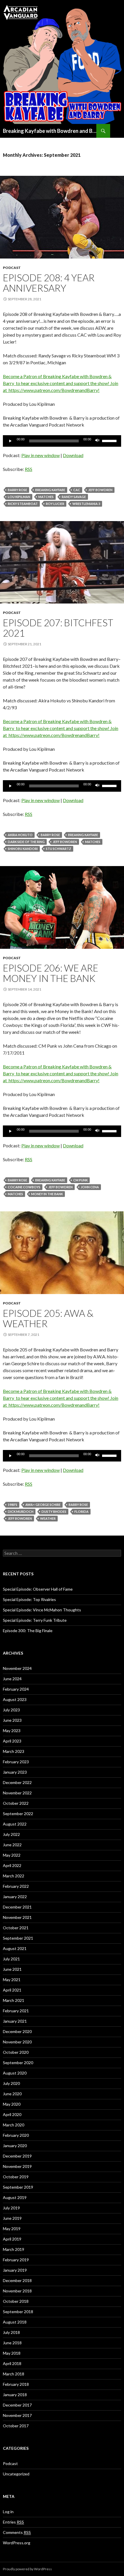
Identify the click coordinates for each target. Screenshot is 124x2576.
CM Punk (80, 1180)
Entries (13, 2522)
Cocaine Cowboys (24, 1187)
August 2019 (15, 2197)
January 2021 (15, 2021)
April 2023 (12, 1741)
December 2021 (17, 1907)
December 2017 (17, 2405)
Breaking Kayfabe (50, 490)
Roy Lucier (55, 504)
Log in (8, 2512)
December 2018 (17, 2280)
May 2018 (12, 2353)
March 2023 (14, 1751)
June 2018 (12, 2343)
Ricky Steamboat (23, 504)
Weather (48, 1518)
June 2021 (12, 1969)
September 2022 (18, 1814)
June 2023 (12, 1720)
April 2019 (12, 2239)
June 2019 (12, 2218)
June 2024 (12, 1679)
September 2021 (18, 1938)
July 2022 (11, 1834)
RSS (29, 469)
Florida (81, 1512)
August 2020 (15, 2073)
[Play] (10, 441)
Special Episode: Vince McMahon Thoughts (42, 1610)
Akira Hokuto (20, 835)
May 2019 (12, 2229)
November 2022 (17, 1793)
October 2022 (16, 1803)
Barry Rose (17, 490)
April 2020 (12, 2114)
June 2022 (12, 1845)
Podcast (12, 268)
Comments (17, 2532)
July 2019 (11, 2208)
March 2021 (14, 2000)
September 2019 (18, 2187)
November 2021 (17, 1917)
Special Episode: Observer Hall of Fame (38, 1589)
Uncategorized (16, 2474)
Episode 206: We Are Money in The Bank (51, 973)
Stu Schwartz (59, 849)
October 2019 (16, 2177)
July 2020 (11, 2083)
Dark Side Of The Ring (26, 842)
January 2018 (15, 2395)
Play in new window (41, 455)
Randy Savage (74, 497)
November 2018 (17, 2291)
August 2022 (15, 1824)
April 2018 (12, 2363)
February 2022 (16, 1886)
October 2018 (16, 2301)
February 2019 (16, 2260)
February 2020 (16, 2135)
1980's (13, 1505)
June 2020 (12, 2094)
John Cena (90, 1187)
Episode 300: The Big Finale (28, 1631)
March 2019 (14, 2249)
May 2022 (12, 1855)
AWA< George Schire (43, 1505)
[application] (62, 441)
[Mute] (97, 441)
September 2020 (18, 2063)
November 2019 (17, 2166)
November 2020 (17, 2042)
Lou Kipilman (19, 497)
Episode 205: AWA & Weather (48, 1318)
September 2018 (18, 2312)
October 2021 (16, 1928)
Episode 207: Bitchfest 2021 (58, 628)
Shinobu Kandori (23, 849)
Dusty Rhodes (54, 1512)
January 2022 (15, 1897)
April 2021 (12, 1990)
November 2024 (17, 1668)
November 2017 (17, 2415)
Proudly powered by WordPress (27, 2569)
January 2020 (15, 2146)
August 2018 (15, 2322)
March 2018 (14, 2374)
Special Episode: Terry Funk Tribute (35, 1620)
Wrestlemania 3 (86, 504)
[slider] (110, 440)
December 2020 (17, 2031)
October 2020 (16, 2052)
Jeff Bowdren (100, 490)
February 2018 (16, 2384)
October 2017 (16, 2426)
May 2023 (12, 1731)
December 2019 (17, 2156)
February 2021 (16, 2011)
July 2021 (11, 1959)
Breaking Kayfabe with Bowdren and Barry (50, 131)
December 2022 (17, 1782)
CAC (77, 490)
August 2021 (15, 1948)
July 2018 (11, 2332)
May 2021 (12, 1980)
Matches (46, 497)
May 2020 (12, 2104)
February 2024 (16, 1689)
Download (73, 455)
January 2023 (15, 1772)
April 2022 (12, 1865)
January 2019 (15, 2270)
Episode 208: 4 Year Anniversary (49, 283)
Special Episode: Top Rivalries (29, 1599)
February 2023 (16, 1762)
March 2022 (14, 1876)
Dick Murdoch (21, 1512)
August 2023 (15, 1699)
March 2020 (14, 2125)
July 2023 (11, 1710)
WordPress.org (17, 2543)
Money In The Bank (47, 1194)
